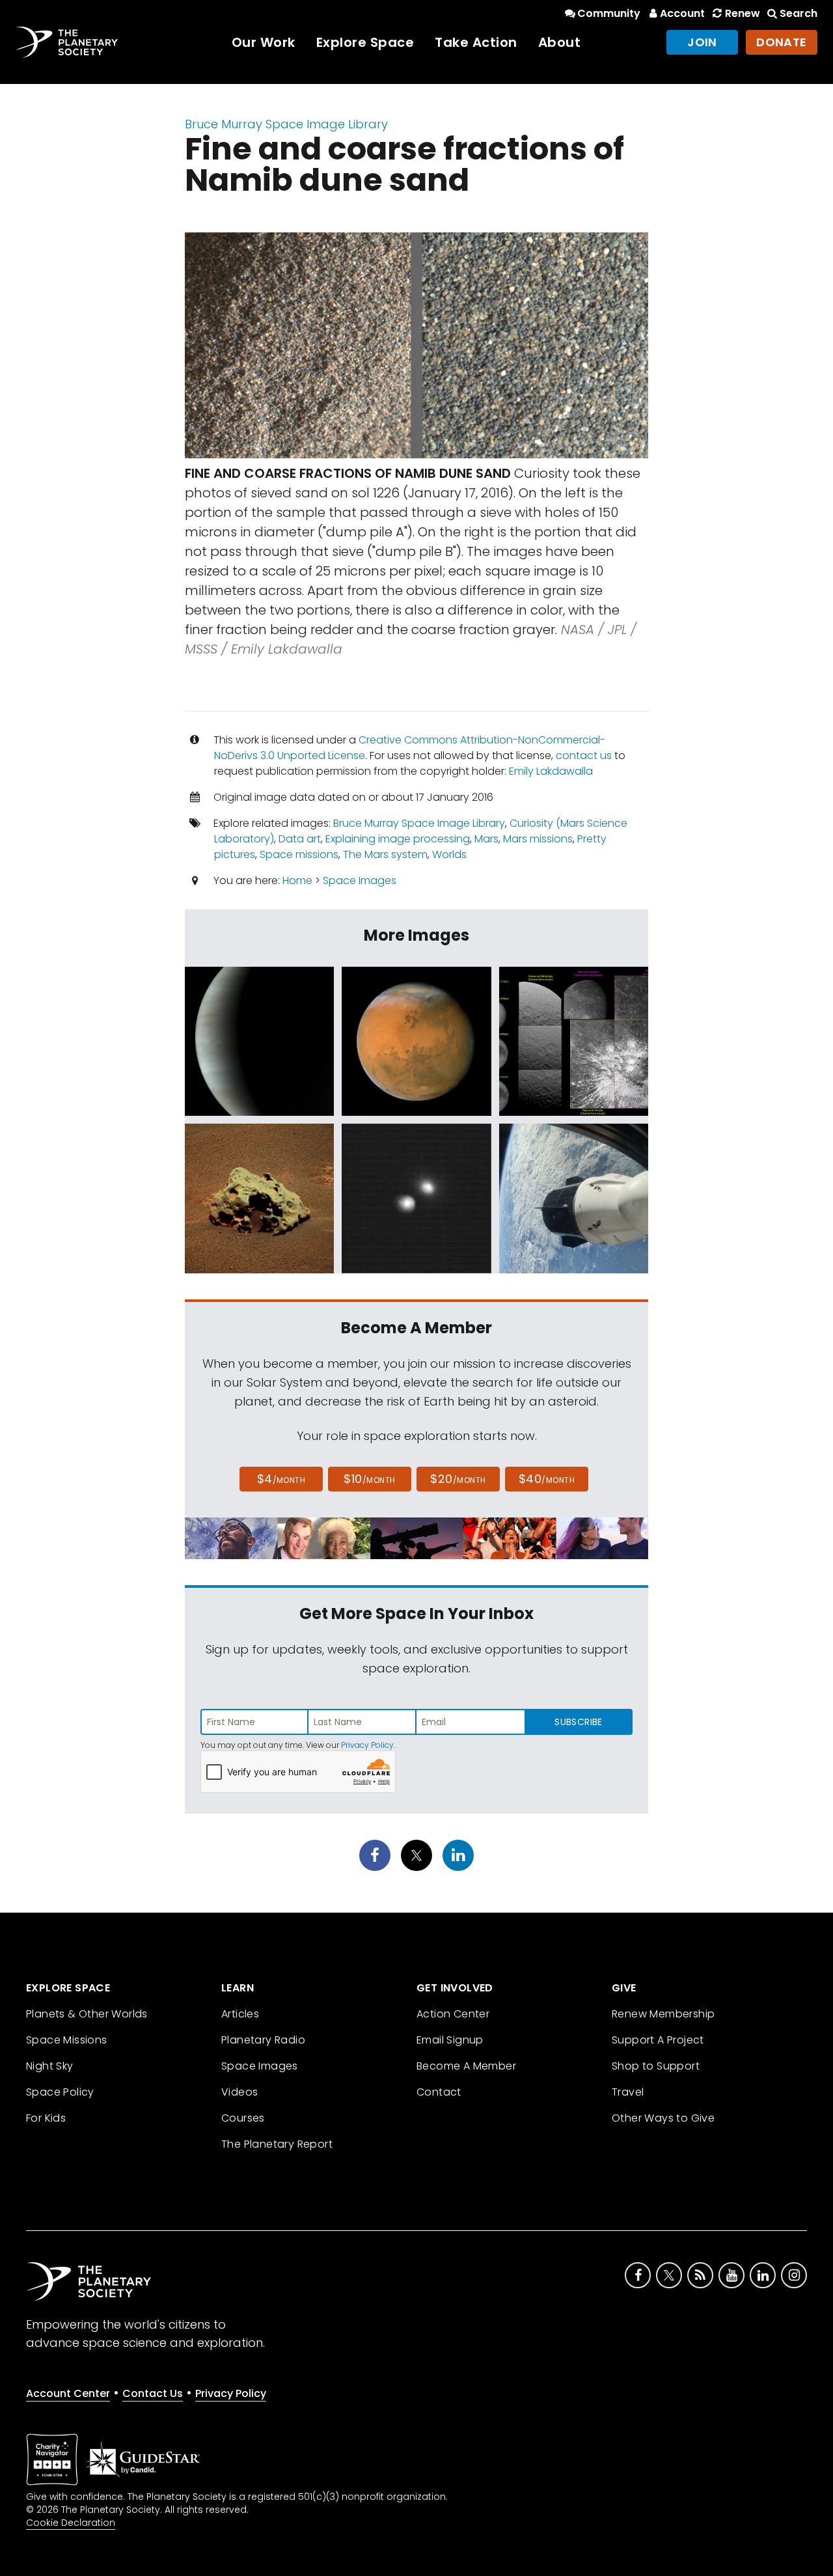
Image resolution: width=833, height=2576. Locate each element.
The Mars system (385, 854)
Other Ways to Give (663, 2118)
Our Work (264, 42)
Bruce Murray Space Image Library (286, 124)
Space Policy (60, 2092)
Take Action (476, 42)
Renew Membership (663, 2014)
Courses (243, 2118)
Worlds (449, 854)
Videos (239, 2092)
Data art (300, 839)
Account (682, 13)
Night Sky (50, 2066)
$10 (369, 1479)
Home (297, 880)
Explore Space (365, 42)
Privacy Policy (367, 1745)
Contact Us (153, 2393)
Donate (782, 42)
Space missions (299, 854)
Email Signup (450, 2040)
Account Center (68, 2393)
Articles (240, 2014)
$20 (458, 1479)
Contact (439, 2092)
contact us (584, 755)
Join (702, 42)
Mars (486, 839)
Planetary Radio (263, 2040)
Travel (628, 2092)
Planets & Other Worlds (87, 2014)
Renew (742, 13)
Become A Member (466, 2066)
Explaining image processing (398, 839)
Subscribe (578, 1722)
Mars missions (538, 839)
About (560, 42)
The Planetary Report (277, 2144)
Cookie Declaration (71, 2523)
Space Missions (67, 2040)
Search (799, 13)
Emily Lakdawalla (551, 771)
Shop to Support (656, 2066)
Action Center (453, 2014)
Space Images (360, 880)
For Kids (46, 2118)
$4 (281, 1479)
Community (609, 13)
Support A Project (658, 2040)
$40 (547, 1479)
